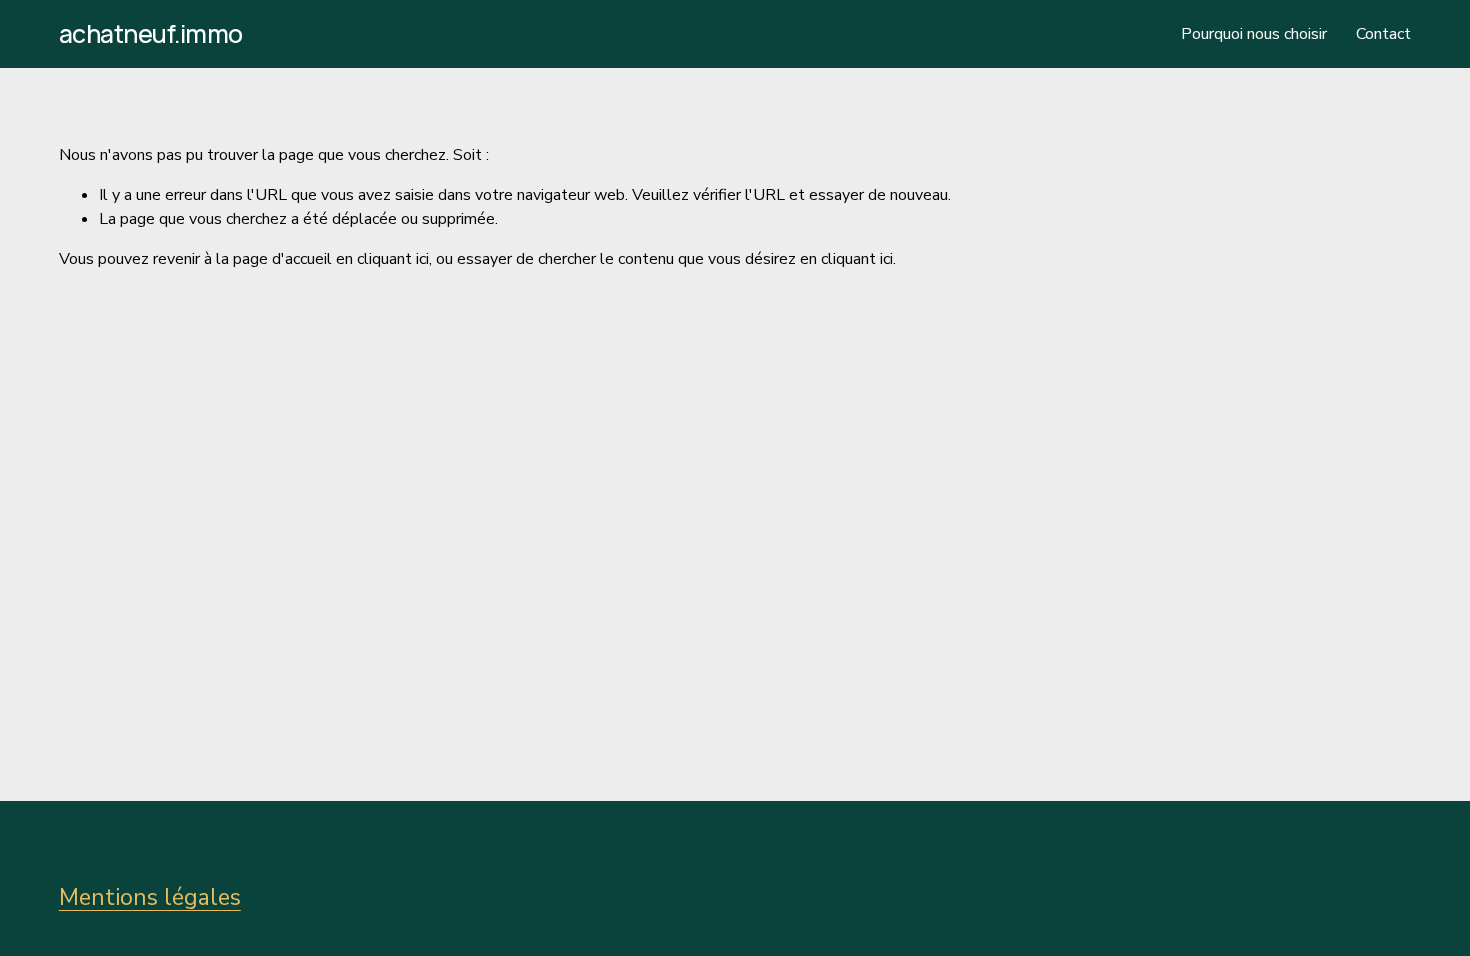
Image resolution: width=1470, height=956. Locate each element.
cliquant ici (393, 259)
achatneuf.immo (151, 33)
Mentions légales (150, 897)
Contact (1383, 34)
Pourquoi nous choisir (1254, 34)
